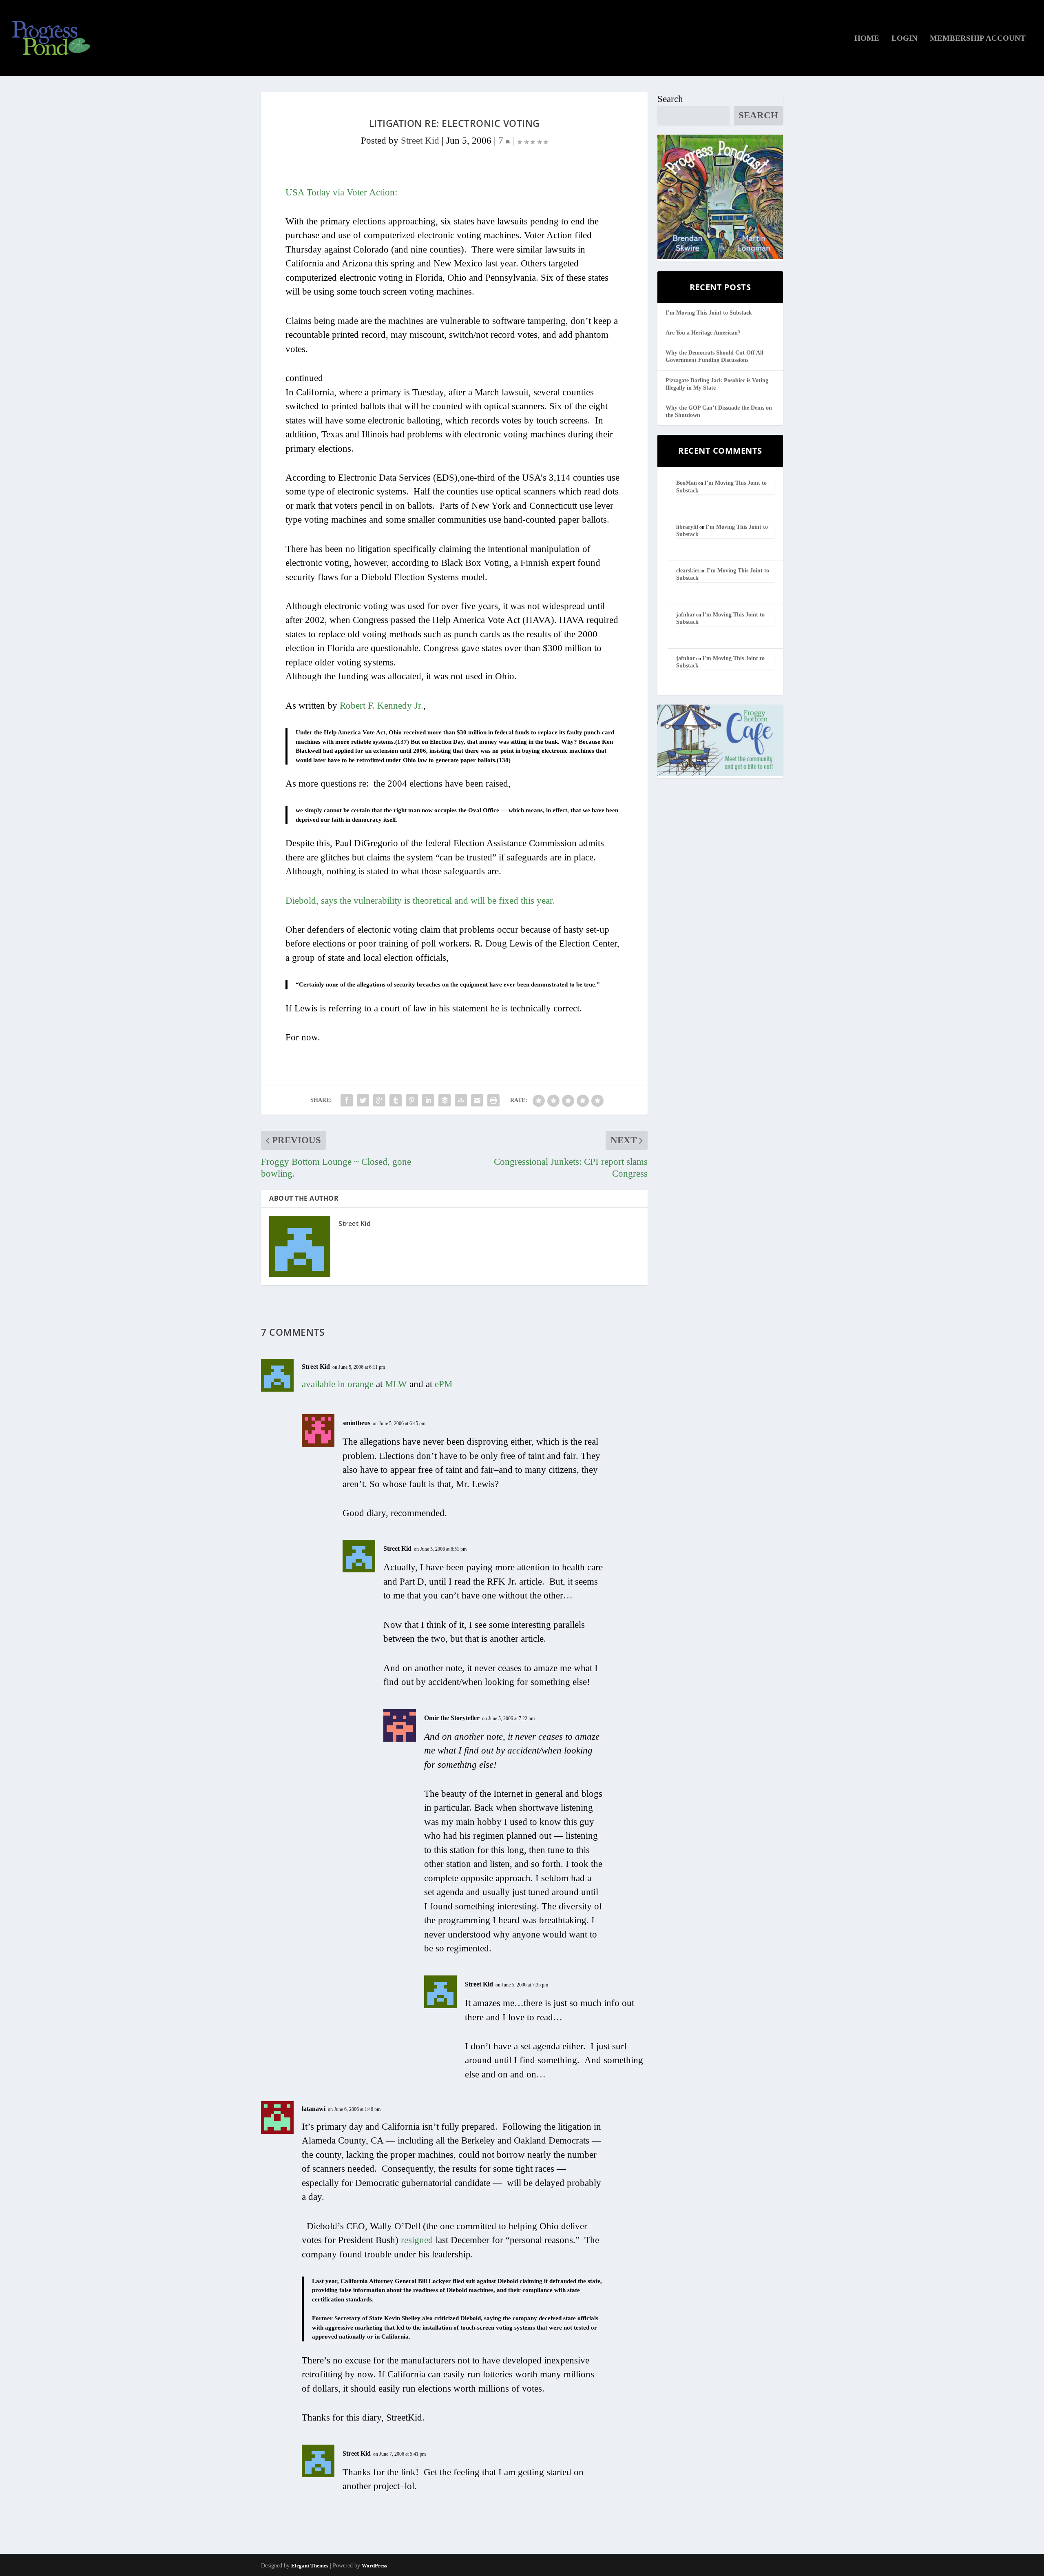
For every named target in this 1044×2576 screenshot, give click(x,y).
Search (670, 99)
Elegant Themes (310, 2566)
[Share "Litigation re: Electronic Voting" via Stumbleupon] (461, 1100)
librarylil (687, 527)
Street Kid (420, 141)
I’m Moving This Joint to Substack (709, 313)
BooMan (687, 483)
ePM (443, 1384)
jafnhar (686, 615)
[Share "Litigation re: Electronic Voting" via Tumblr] (396, 1100)
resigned (417, 2240)
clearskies (688, 571)
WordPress (374, 2566)
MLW (396, 1384)
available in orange (338, 1384)
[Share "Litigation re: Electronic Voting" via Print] (493, 1100)
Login (905, 39)
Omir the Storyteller (452, 1718)
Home (867, 39)
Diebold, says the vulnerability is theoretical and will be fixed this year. (420, 901)
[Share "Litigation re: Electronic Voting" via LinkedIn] (428, 1100)
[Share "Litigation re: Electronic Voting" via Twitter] (363, 1100)
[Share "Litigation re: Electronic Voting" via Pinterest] (412, 1100)
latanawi (314, 2109)
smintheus (356, 1423)
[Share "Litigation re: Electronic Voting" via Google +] (379, 1100)
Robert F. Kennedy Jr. (382, 706)
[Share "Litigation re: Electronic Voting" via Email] (477, 1100)
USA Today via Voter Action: (341, 192)
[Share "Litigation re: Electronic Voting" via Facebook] (347, 1100)
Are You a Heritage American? (703, 333)
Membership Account (978, 39)
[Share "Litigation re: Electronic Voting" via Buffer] (445, 1100)
